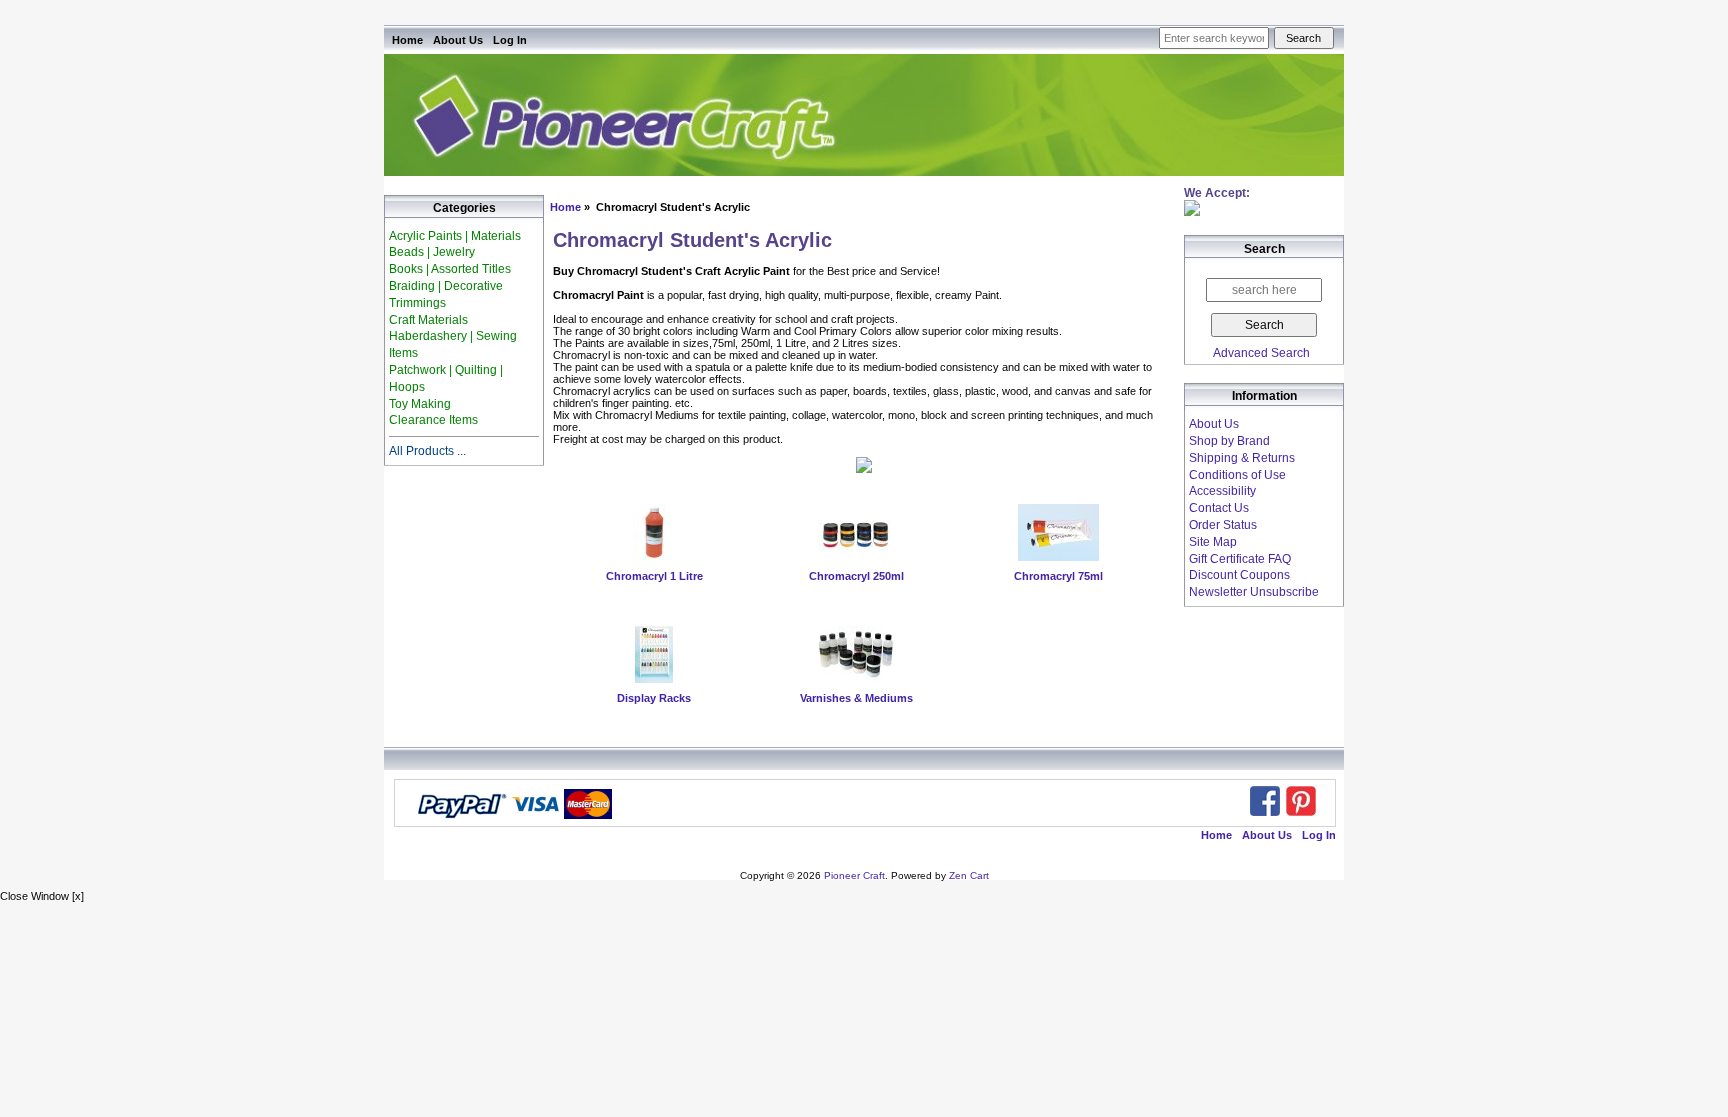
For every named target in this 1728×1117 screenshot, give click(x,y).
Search (1264, 250)
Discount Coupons (1239, 575)
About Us (458, 40)
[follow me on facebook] (1265, 801)
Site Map (1213, 542)
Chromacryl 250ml (856, 576)
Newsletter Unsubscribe (1254, 592)
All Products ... (427, 451)
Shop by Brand (1229, 441)
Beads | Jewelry (432, 252)
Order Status (1223, 525)
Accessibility (1222, 491)
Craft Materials (428, 320)
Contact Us (1219, 508)
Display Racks (654, 698)
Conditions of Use (1237, 475)
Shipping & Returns (1242, 458)
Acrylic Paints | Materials (455, 236)
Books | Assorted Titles (450, 269)
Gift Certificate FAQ (1240, 559)
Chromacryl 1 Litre (654, 576)
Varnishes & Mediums (856, 698)
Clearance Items (433, 420)
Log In (510, 40)
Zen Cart (969, 875)
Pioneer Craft (854, 875)
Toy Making (420, 404)
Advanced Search (1261, 353)
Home (407, 40)
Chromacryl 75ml (1058, 576)
